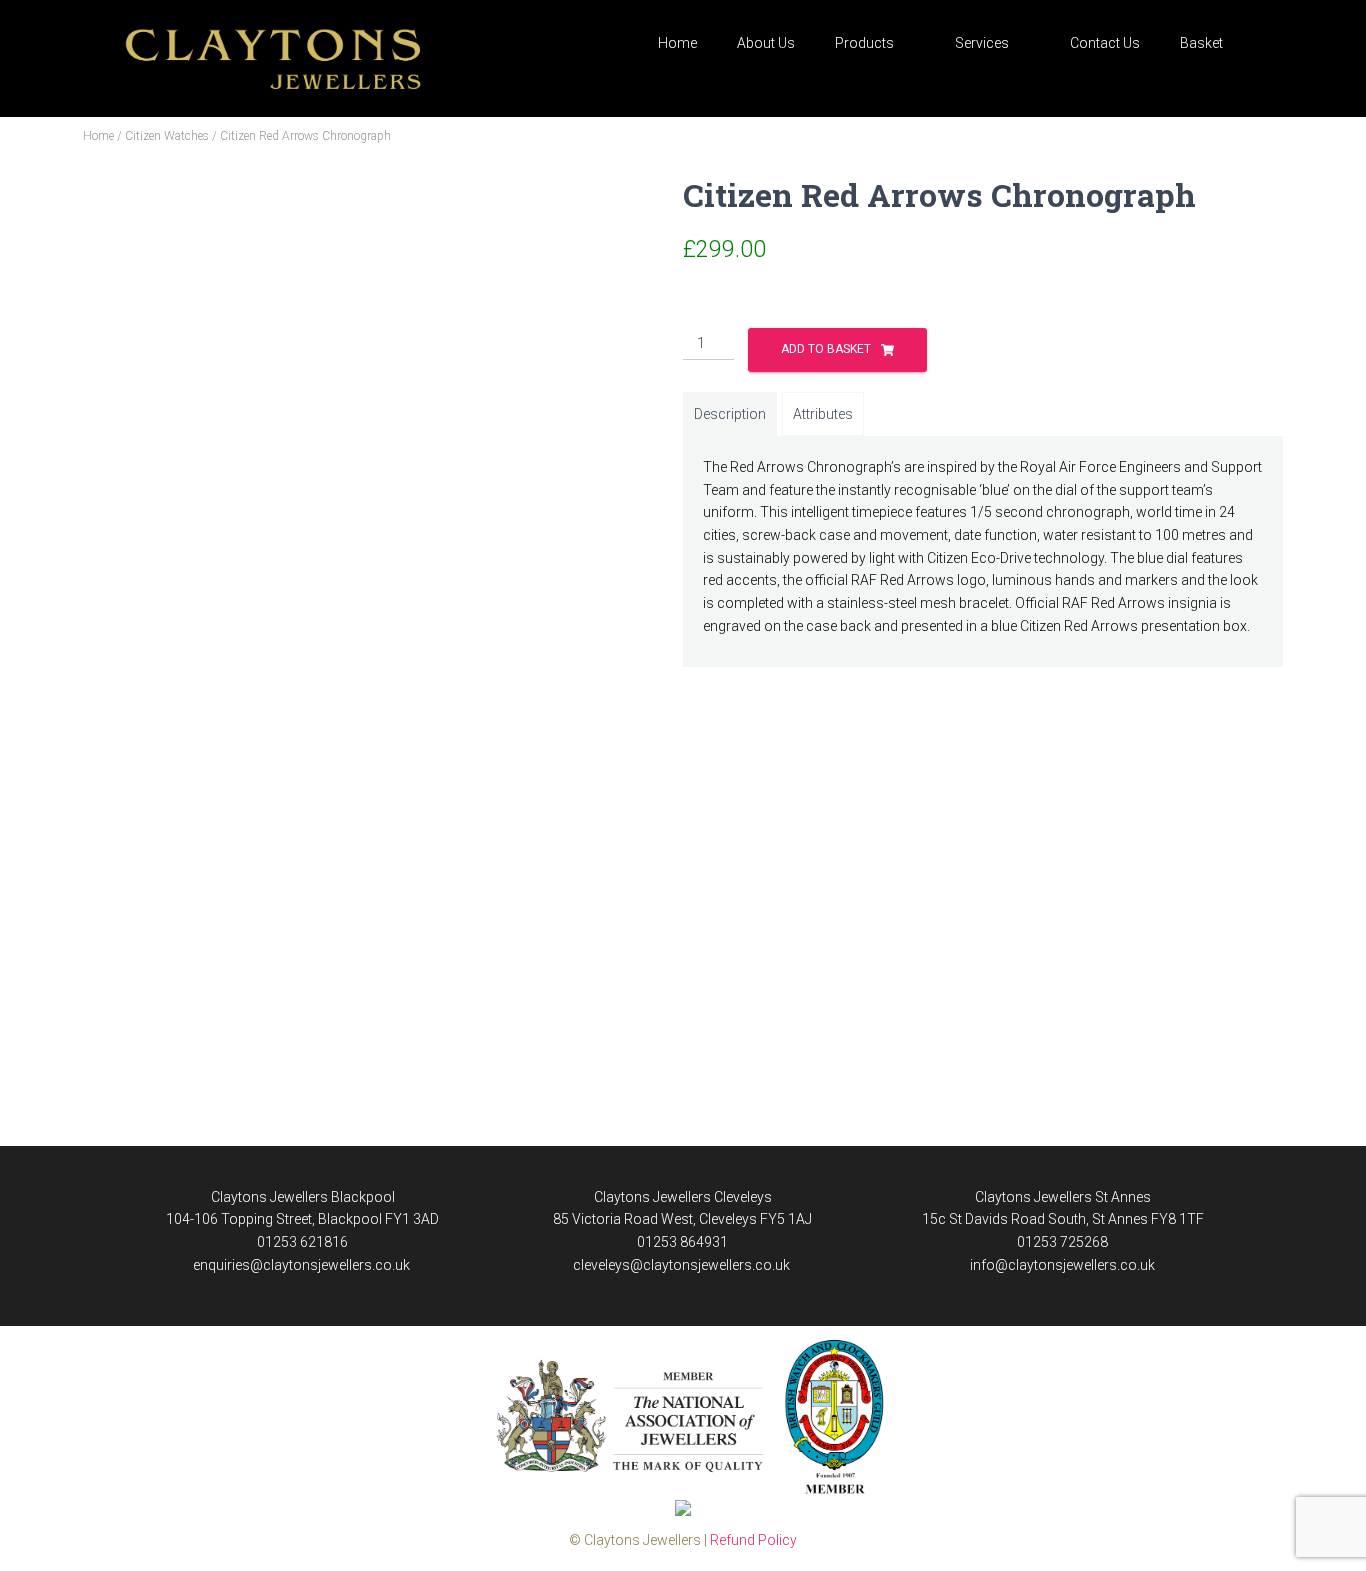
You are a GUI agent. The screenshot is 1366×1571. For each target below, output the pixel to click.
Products (864, 43)
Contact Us (1105, 43)
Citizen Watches (167, 136)
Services (982, 43)
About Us (766, 43)
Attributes (823, 414)
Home (677, 43)
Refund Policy (753, 1540)
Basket (1201, 43)
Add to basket (826, 349)
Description (730, 414)
